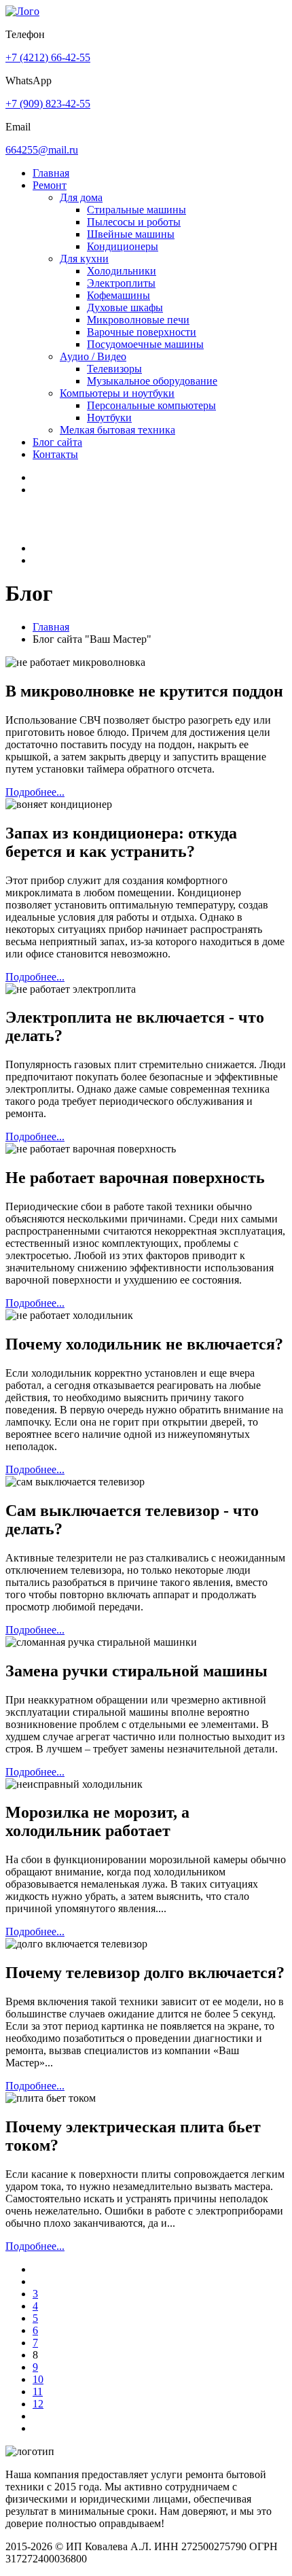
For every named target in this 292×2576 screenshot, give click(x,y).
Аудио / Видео (93, 356)
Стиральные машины (136, 210)
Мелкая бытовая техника (117, 430)
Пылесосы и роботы (134, 222)
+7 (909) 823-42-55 (48, 104)
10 (38, 2379)
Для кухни (84, 259)
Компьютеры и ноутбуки (117, 393)
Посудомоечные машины (145, 344)
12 (38, 2404)
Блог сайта (57, 442)
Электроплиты (121, 283)
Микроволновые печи (138, 320)
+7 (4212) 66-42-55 (48, 57)
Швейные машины (131, 234)
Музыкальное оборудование (152, 381)
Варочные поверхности (142, 332)
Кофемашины (118, 295)
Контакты (55, 454)
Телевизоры (114, 369)
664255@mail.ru (42, 150)
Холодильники (122, 271)
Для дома (81, 197)
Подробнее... (35, 792)
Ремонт (50, 185)
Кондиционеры (123, 246)
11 (38, 2392)
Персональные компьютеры (151, 405)
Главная (51, 173)
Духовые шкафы (125, 307)
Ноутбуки (109, 418)
